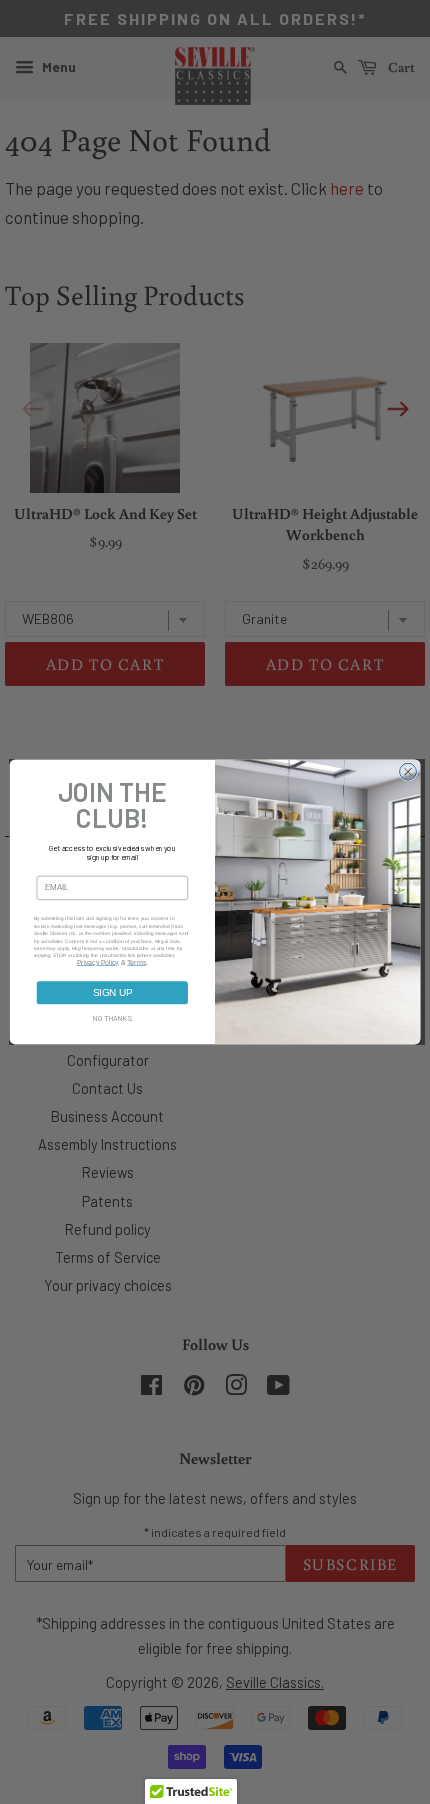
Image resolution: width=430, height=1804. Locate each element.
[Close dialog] (408, 771)
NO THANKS (113, 1018)
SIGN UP (113, 992)
